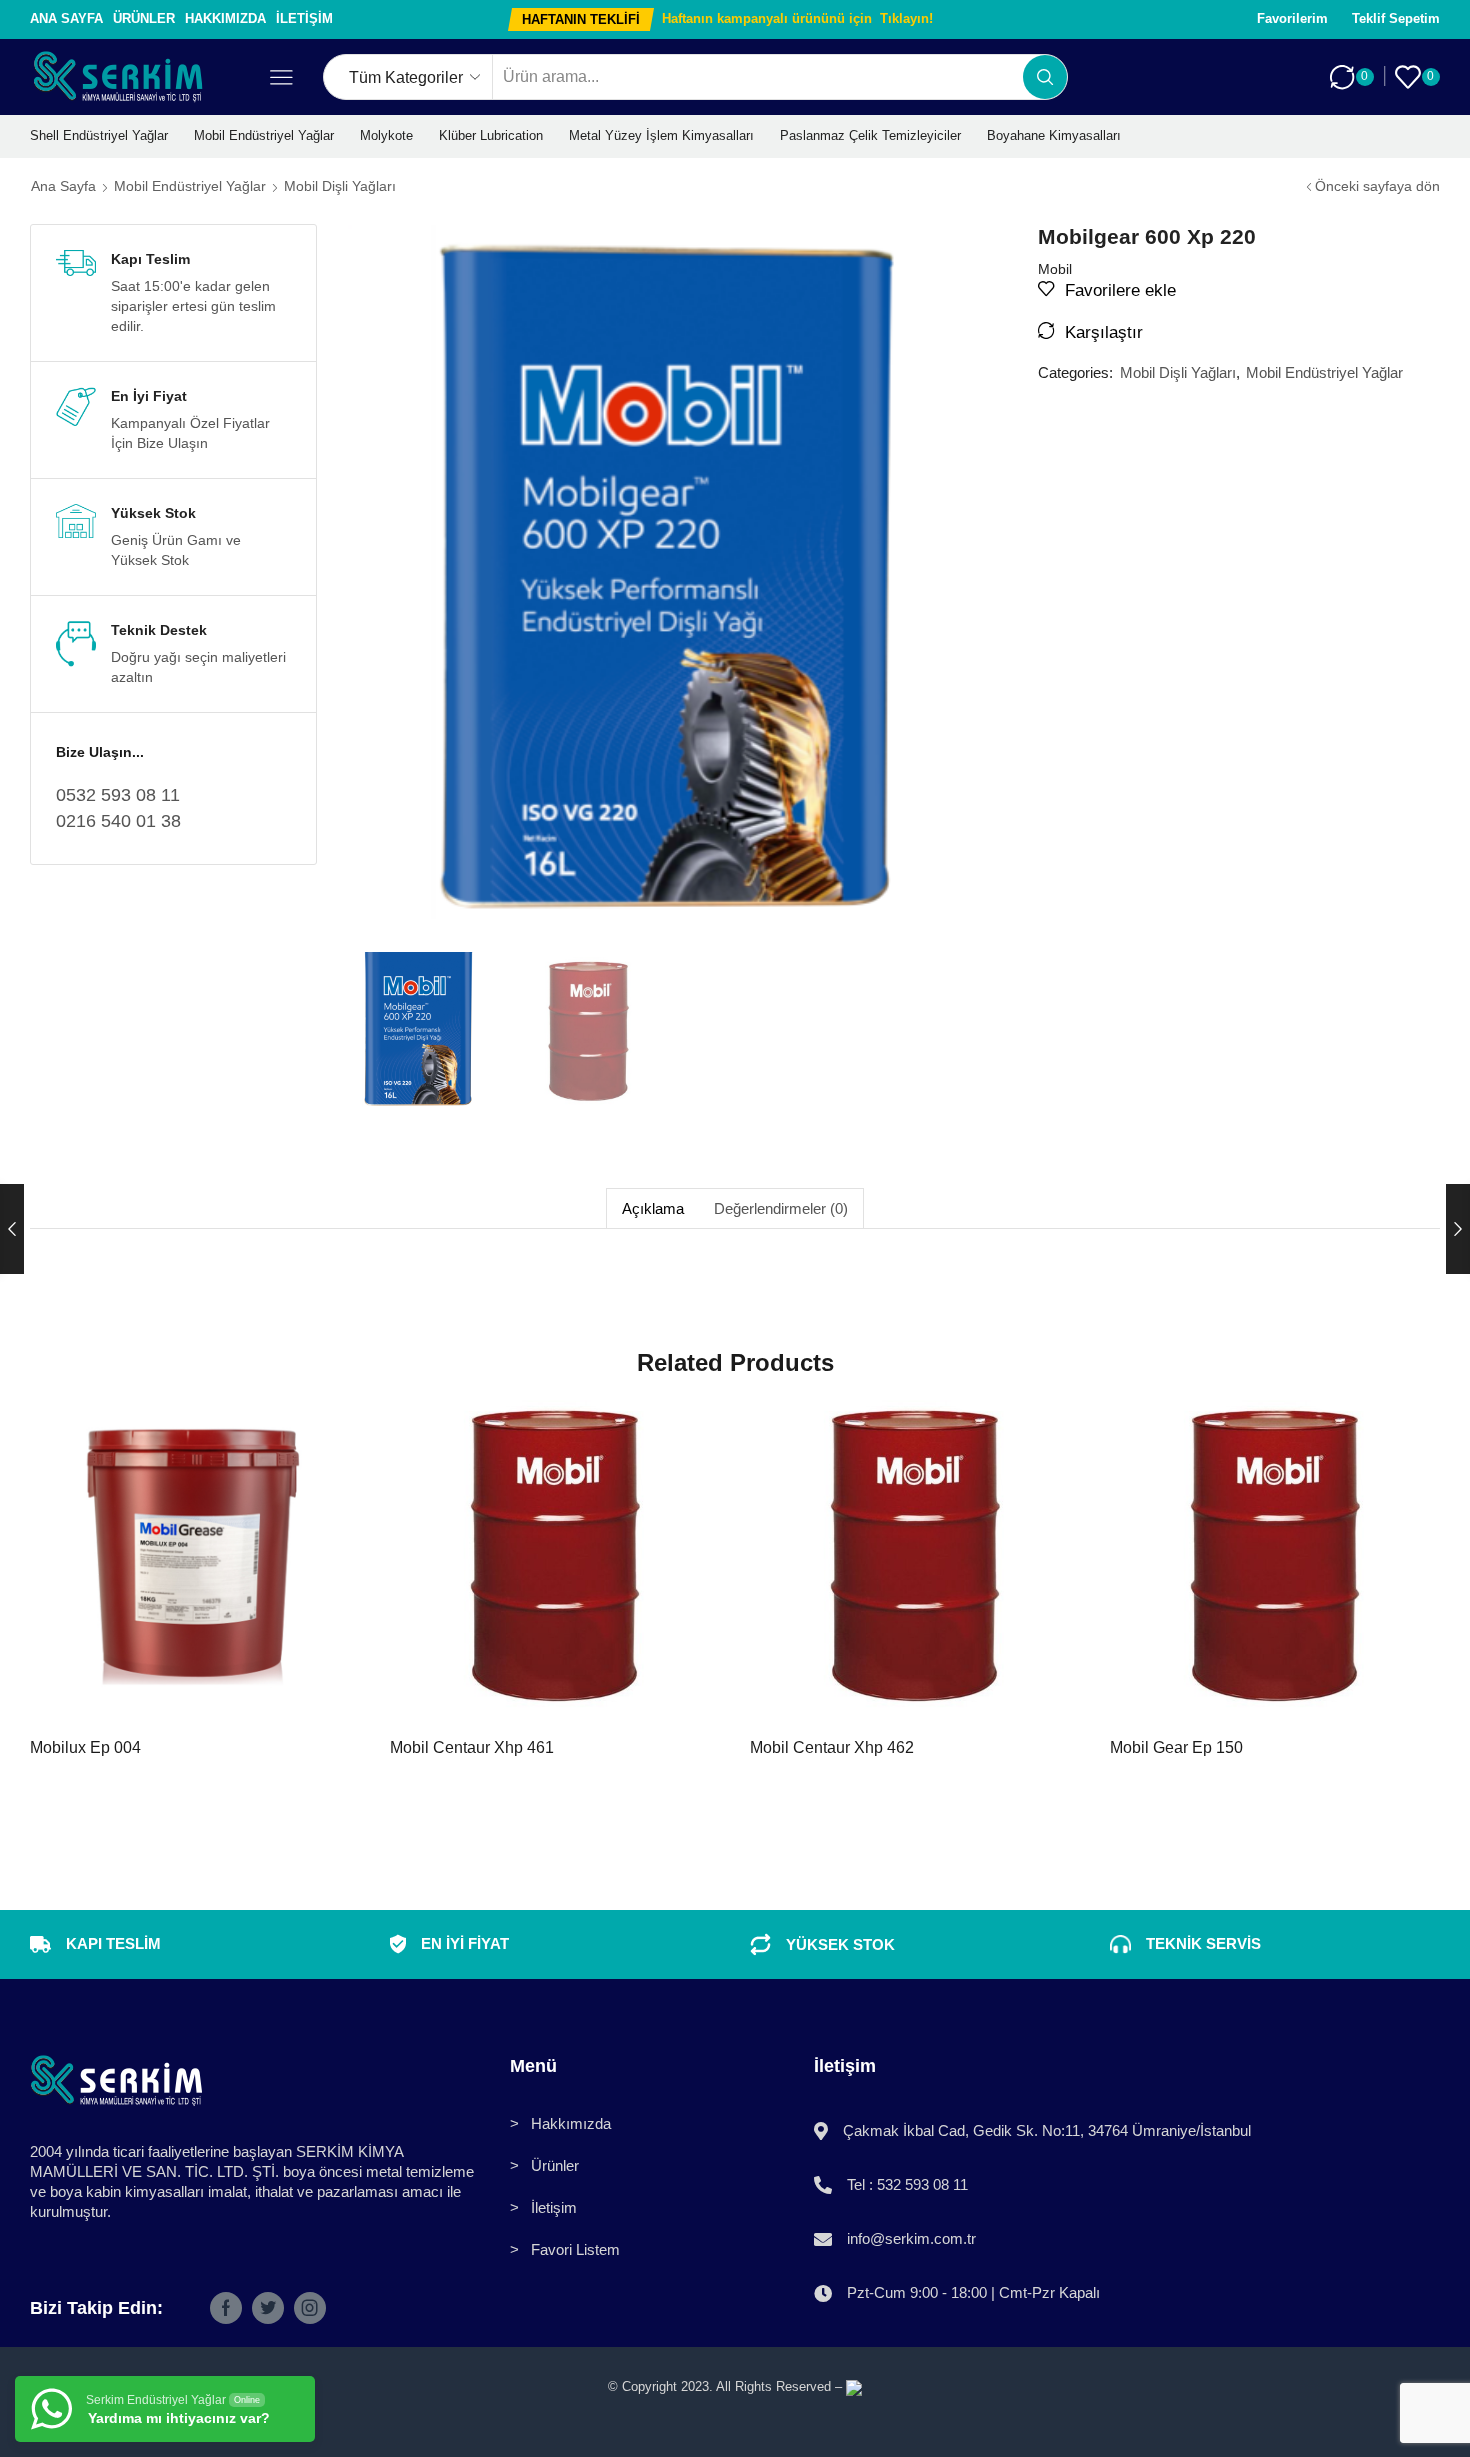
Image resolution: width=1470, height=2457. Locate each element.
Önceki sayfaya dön (1377, 186)
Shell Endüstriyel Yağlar (99, 135)
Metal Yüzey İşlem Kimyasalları (661, 135)
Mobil (1055, 269)
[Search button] (1045, 77)
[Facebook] (226, 2308)
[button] (581, 19)
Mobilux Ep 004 (85, 1747)
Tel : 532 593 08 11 (907, 2184)
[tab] (652, 1208)
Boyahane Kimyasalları (1054, 135)
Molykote (386, 135)
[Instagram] (310, 2308)
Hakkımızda (225, 18)
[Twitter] (268, 2308)
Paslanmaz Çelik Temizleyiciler (870, 135)
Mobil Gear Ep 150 (1176, 1747)
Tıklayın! (906, 18)
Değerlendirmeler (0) (781, 1208)
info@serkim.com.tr (911, 2238)
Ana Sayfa (66, 18)
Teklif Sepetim (1396, 18)
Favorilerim (1292, 18)
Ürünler (144, 18)
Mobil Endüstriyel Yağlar (264, 135)
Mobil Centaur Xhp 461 (472, 1747)
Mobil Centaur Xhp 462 (832, 1747)
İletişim (304, 18)
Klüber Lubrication (491, 135)
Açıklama (653, 1208)
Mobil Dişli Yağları (340, 186)
